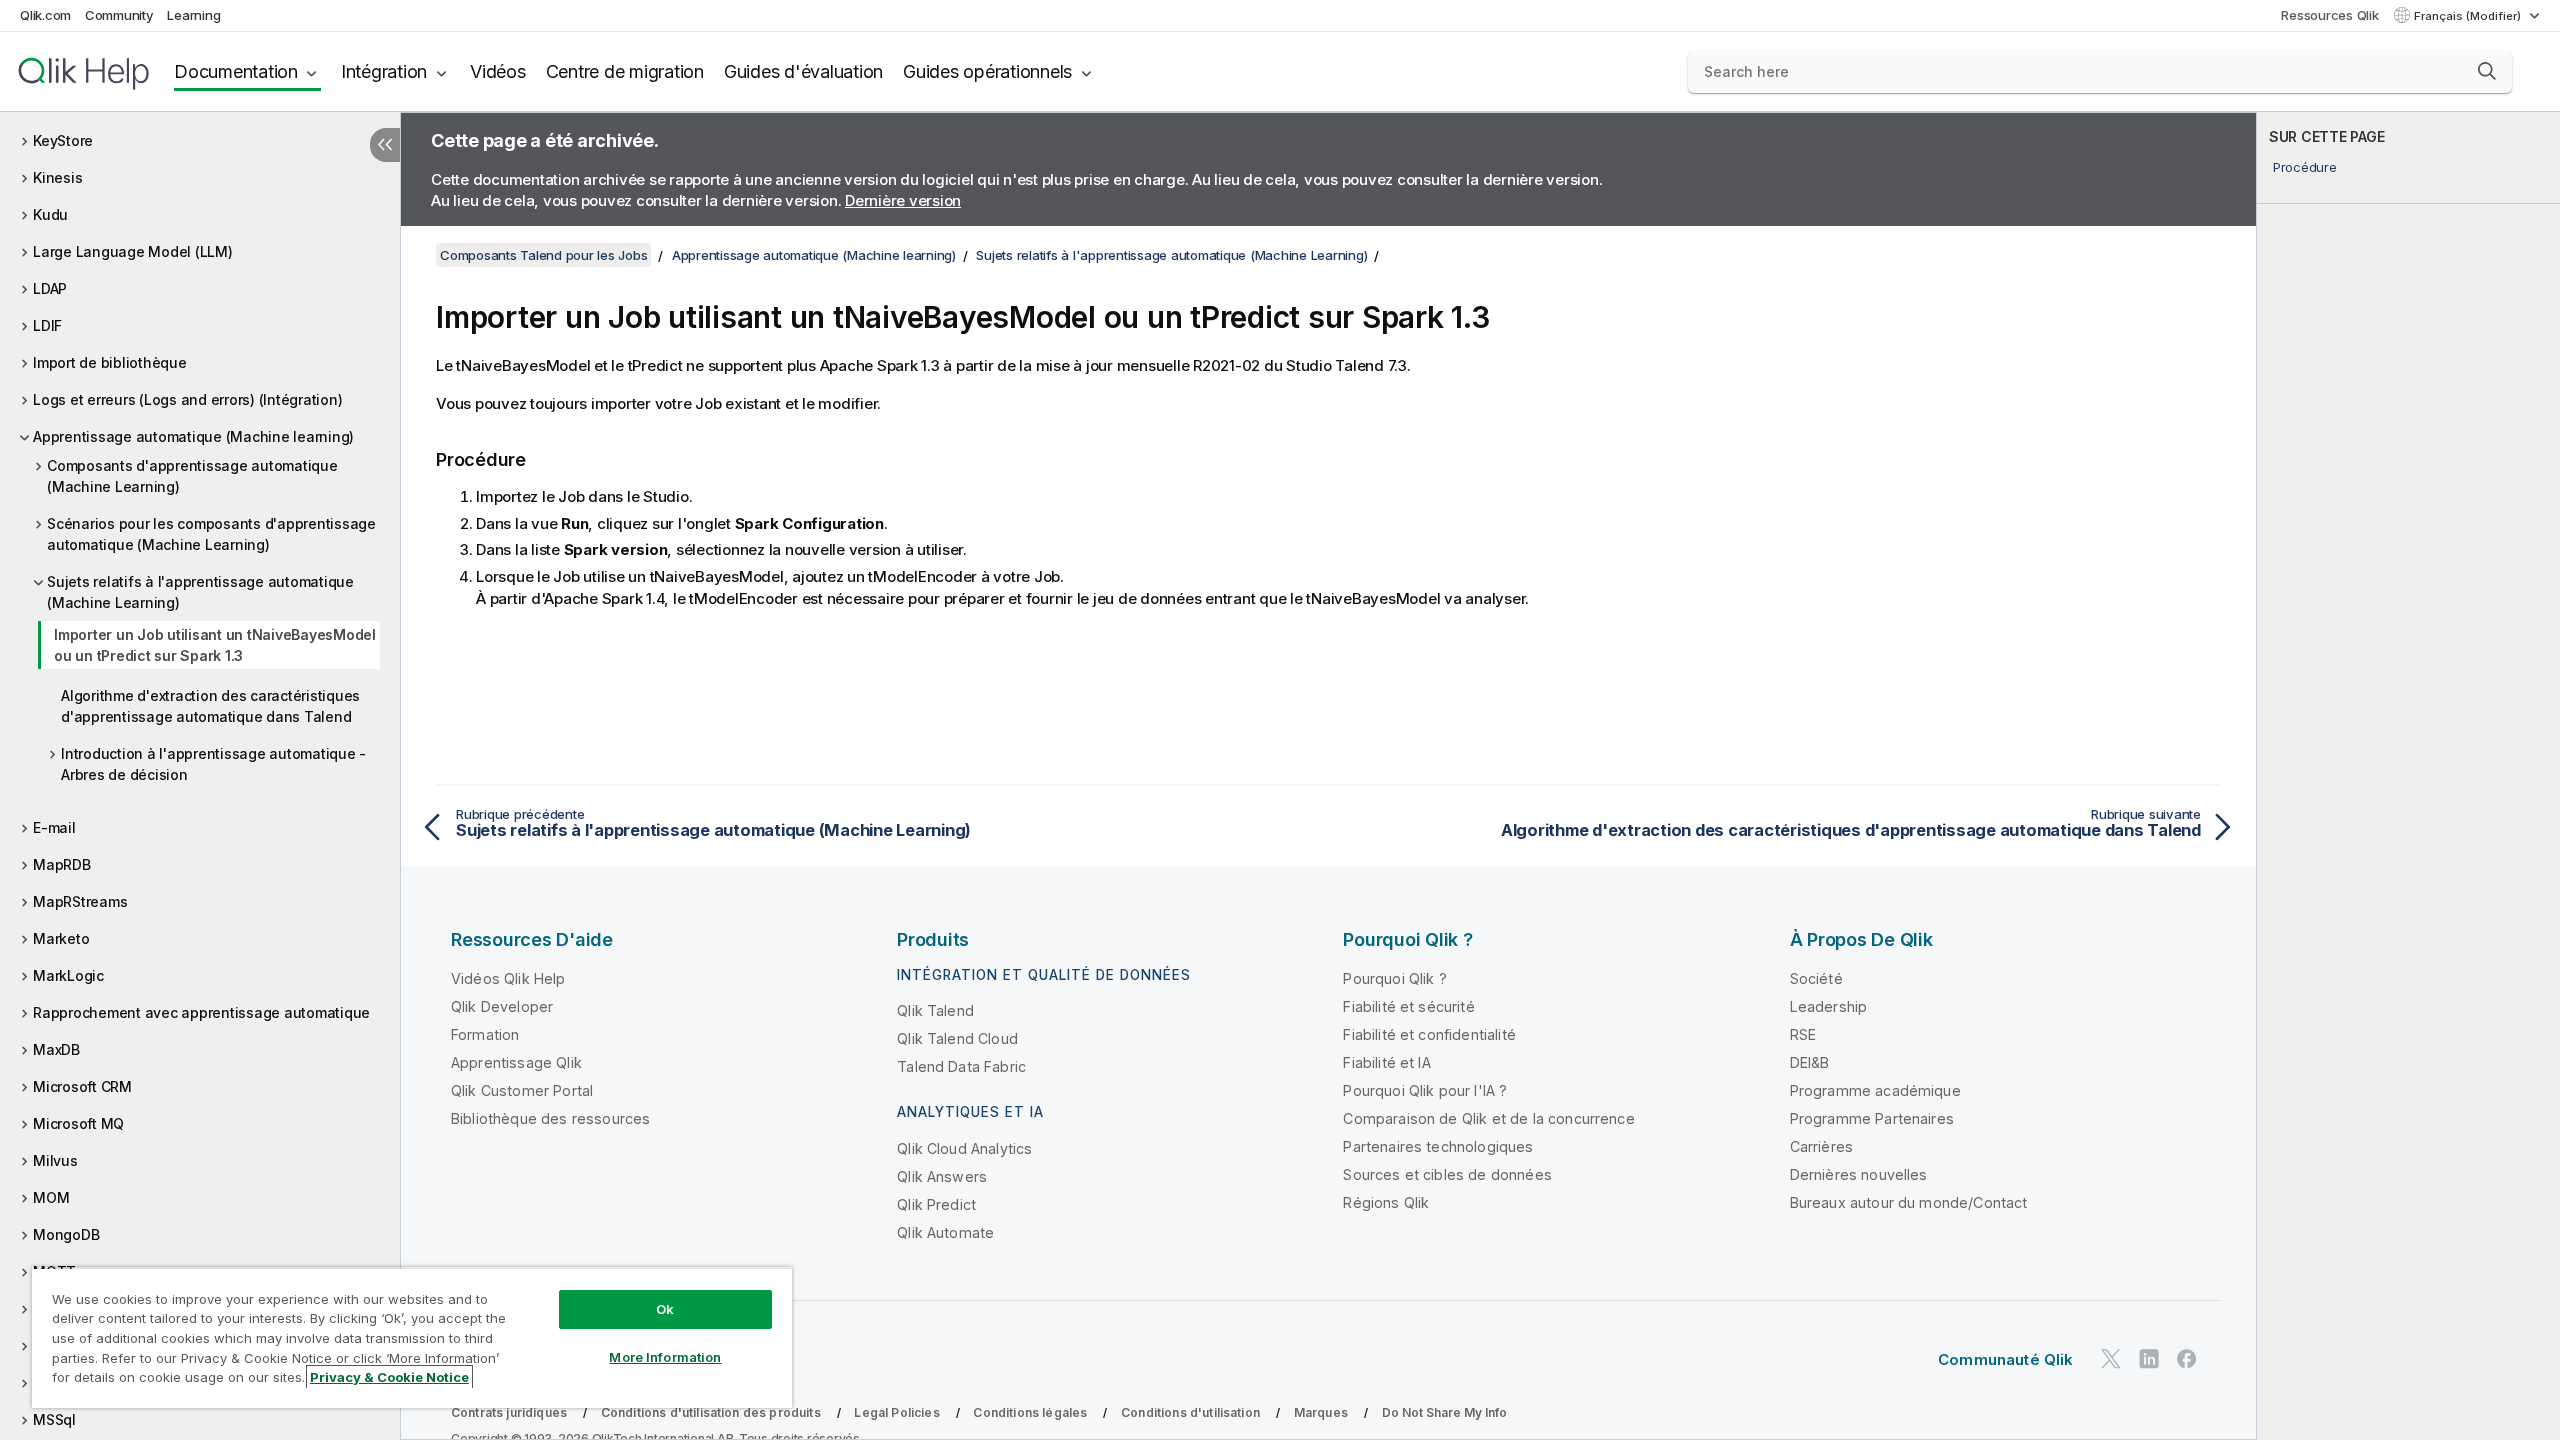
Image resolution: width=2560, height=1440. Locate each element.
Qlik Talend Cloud (957, 1038)
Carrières (1821, 1146)
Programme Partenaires (1872, 1118)
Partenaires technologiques (1438, 1146)
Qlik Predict (936, 1204)
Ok (665, 1309)
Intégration (384, 71)
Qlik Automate (945, 1232)
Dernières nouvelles (1859, 1174)
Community (119, 15)
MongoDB (66, 1234)
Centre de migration (625, 71)
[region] (412, 1337)
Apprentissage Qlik (516, 1062)
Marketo (61, 938)
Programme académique (1875, 1090)
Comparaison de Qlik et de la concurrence (1488, 1118)
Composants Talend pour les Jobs (543, 255)
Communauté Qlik (2005, 1359)
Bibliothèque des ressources (550, 1118)
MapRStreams (80, 901)
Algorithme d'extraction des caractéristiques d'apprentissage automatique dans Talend (210, 706)
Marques (1321, 1412)
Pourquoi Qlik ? (1394, 978)
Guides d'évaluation (803, 71)
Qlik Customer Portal (522, 1090)
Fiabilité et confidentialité (1429, 1034)
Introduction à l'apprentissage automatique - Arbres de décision (213, 764)
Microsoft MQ (78, 1123)
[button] (2487, 71)
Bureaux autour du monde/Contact (1909, 1202)
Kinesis (57, 177)
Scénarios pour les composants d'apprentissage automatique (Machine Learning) (211, 534)
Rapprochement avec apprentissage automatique (201, 1012)
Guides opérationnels (987, 71)
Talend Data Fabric (961, 1066)
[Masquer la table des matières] (385, 145)
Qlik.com (45, 15)
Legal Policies (896, 1412)
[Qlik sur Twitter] (2111, 1358)
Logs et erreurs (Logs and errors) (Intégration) (187, 399)
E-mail (54, 827)
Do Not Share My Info (1444, 1412)
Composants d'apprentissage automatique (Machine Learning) (192, 476)
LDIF (47, 325)
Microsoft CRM (82, 1086)
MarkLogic (68, 975)
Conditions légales (1030, 1412)
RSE (1803, 1034)
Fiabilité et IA (1386, 1062)
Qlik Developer (502, 1006)
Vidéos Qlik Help (508, 978)
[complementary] (2408, 776)
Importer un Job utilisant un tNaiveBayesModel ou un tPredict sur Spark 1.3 (215, 645)
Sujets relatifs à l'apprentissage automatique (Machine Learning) (200, 592)
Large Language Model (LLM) (133, 251)
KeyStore (63, 140)
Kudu (50, 214)
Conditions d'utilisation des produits (711, 1412)
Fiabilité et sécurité (1408, 1006)
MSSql (54, 1419)
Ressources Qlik (2329, 15)
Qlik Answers (942, 1176)
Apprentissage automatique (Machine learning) (193, 436)
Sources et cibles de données (1447, 1174)
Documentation (236, 71)
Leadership (1829, 1006)
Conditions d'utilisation (1190, 1412)
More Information (665, 1357)
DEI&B (1810, 1062)
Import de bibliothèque (110, 362)
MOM (51, 1197)
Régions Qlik (1386, 1202)
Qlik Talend (935, 1010)
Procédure (2305, 167)
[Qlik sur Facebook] (2187, 1358)
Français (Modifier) (2469, 16)
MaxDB (56, 1049)
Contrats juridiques (509, 1412)
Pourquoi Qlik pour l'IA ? (1425, 1090)
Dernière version (903, 200)
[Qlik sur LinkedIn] (2149, 1358)
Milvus (55, 1160)
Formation (485, 1034)
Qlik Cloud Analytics (964, 1148)
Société (1816, 978)
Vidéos (498, 71)
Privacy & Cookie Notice (389, 1377)
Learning (193, 15)
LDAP (50, 288)
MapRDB (62, 864)
